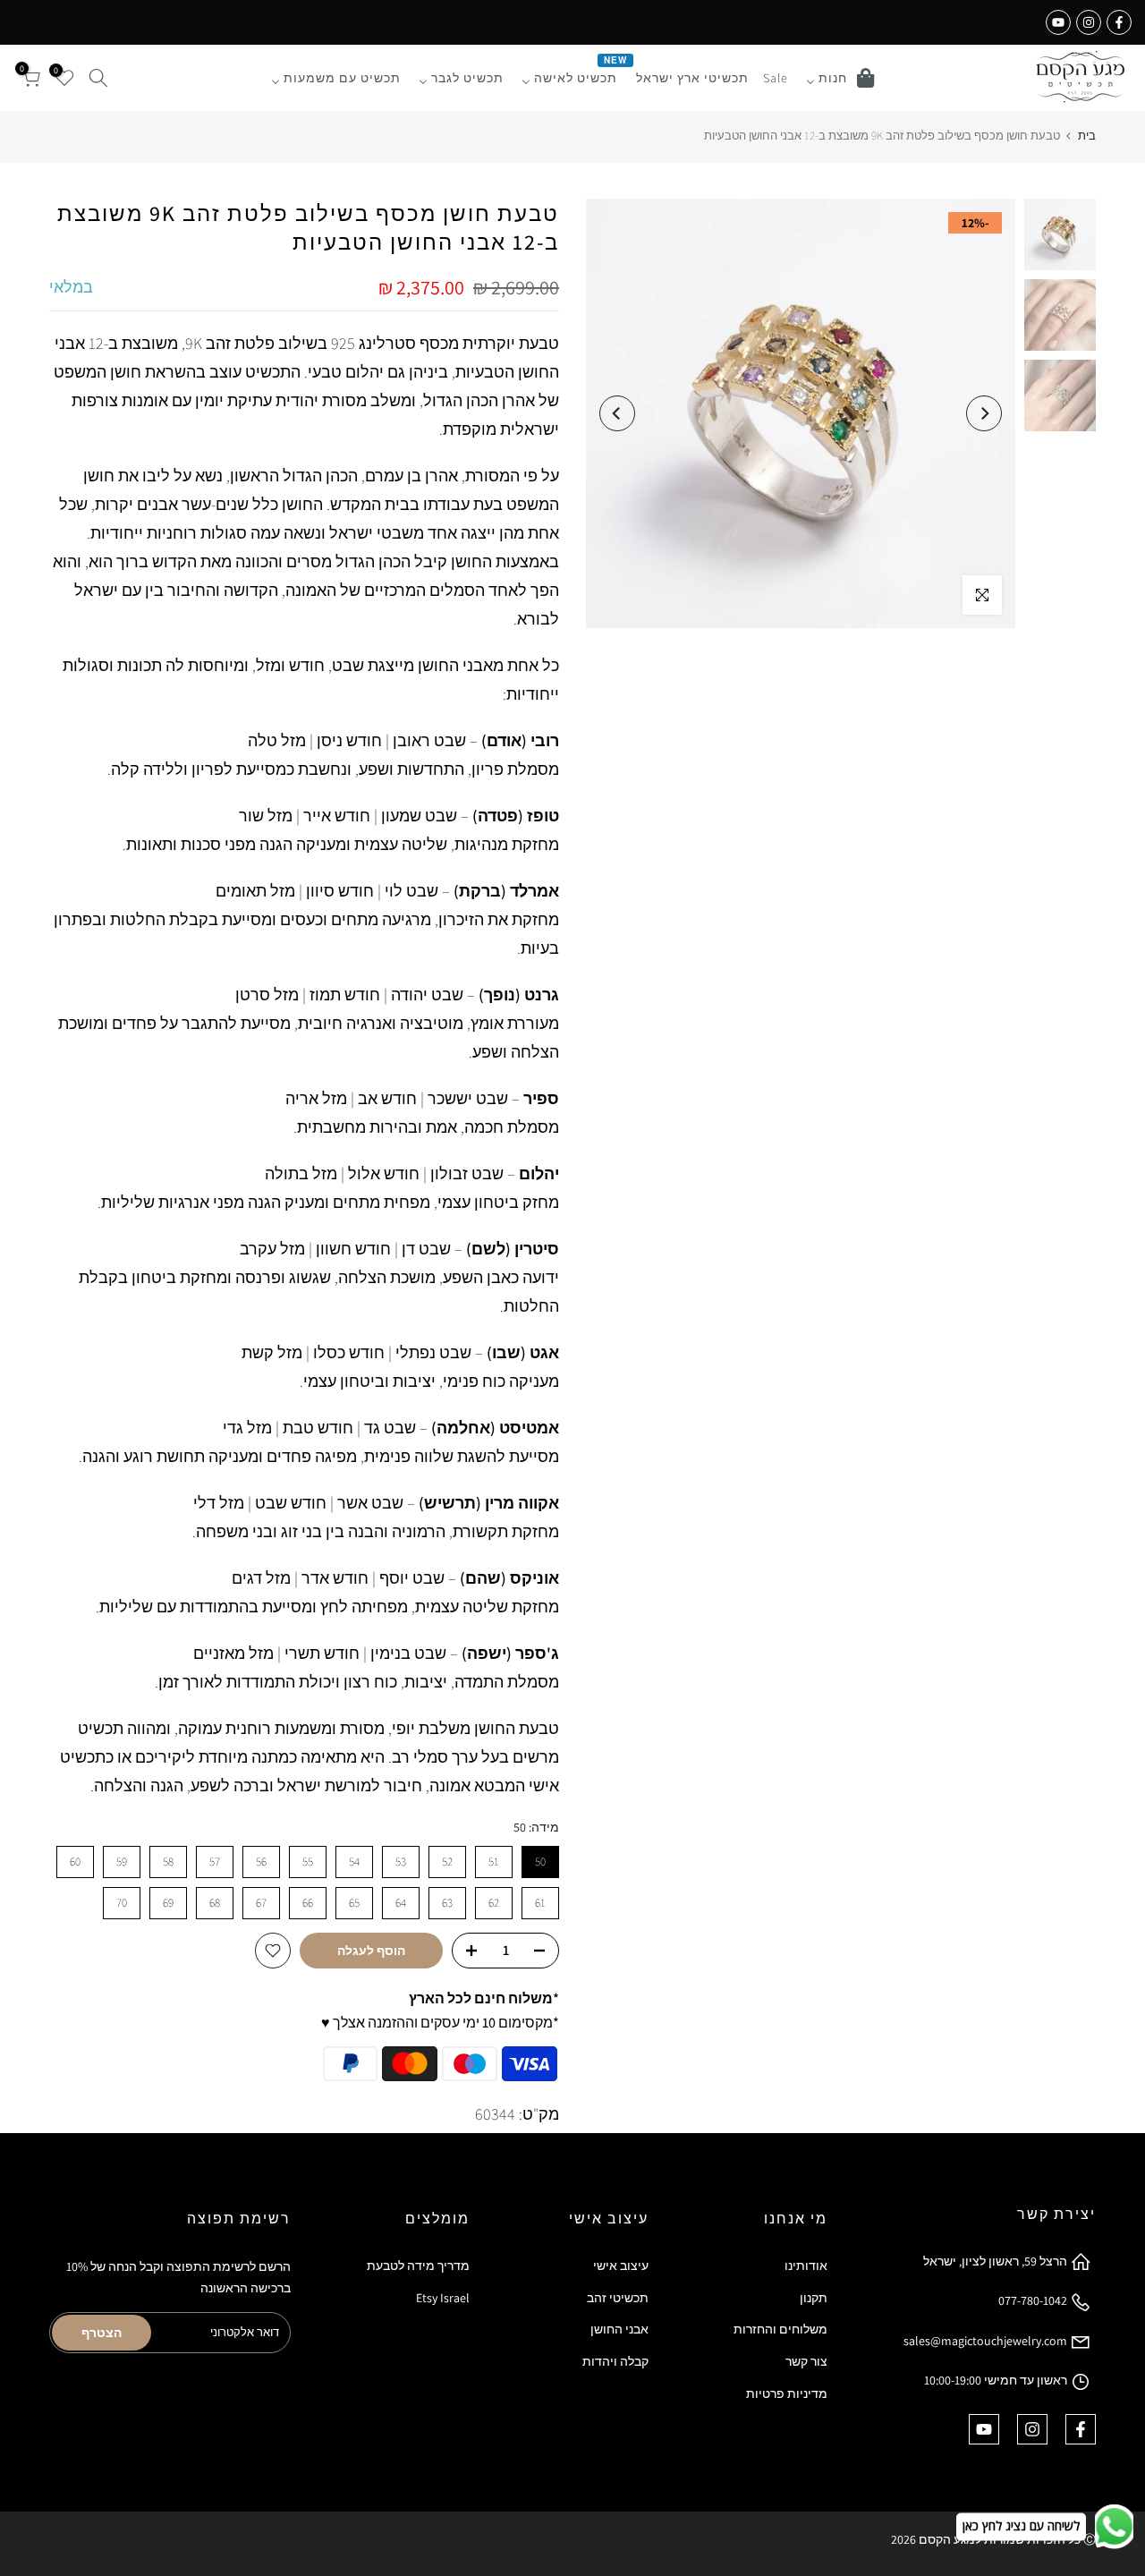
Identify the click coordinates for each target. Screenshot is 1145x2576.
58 (168, 1862)
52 (447, 1862)
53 (401, 1862)
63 (447, 1903)
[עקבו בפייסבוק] (1119, 22)
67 (261, 1903)
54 (354, 1862)
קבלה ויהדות (615, 2361)
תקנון (814, 2298)
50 (540, 1862)
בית (1087, 136)
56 (261, 1862)
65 (354, 1903)
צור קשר (806, 2361)
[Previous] (984, 413)
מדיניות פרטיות (787, 2393)
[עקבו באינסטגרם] (1089, 22)
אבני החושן (619, 2329)
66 (308, 1903)
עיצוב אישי (621, 2266)
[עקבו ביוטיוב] (1058, 22)
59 (122, 1862)
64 (401, 1903)
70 (122, 1903)
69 (168, 1903)
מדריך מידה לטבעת (418, 2266)
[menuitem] (840, 78)
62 (494, 1903)
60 (75, 1862)
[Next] (617, 413)
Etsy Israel (443, 2298)
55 (308, 1862)
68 (215, 1903)
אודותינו (806, 2266)
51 (494, 1862)
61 (540, 1903)
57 (215, 1862)
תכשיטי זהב (618, 2298)
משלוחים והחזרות (780, 2329)
